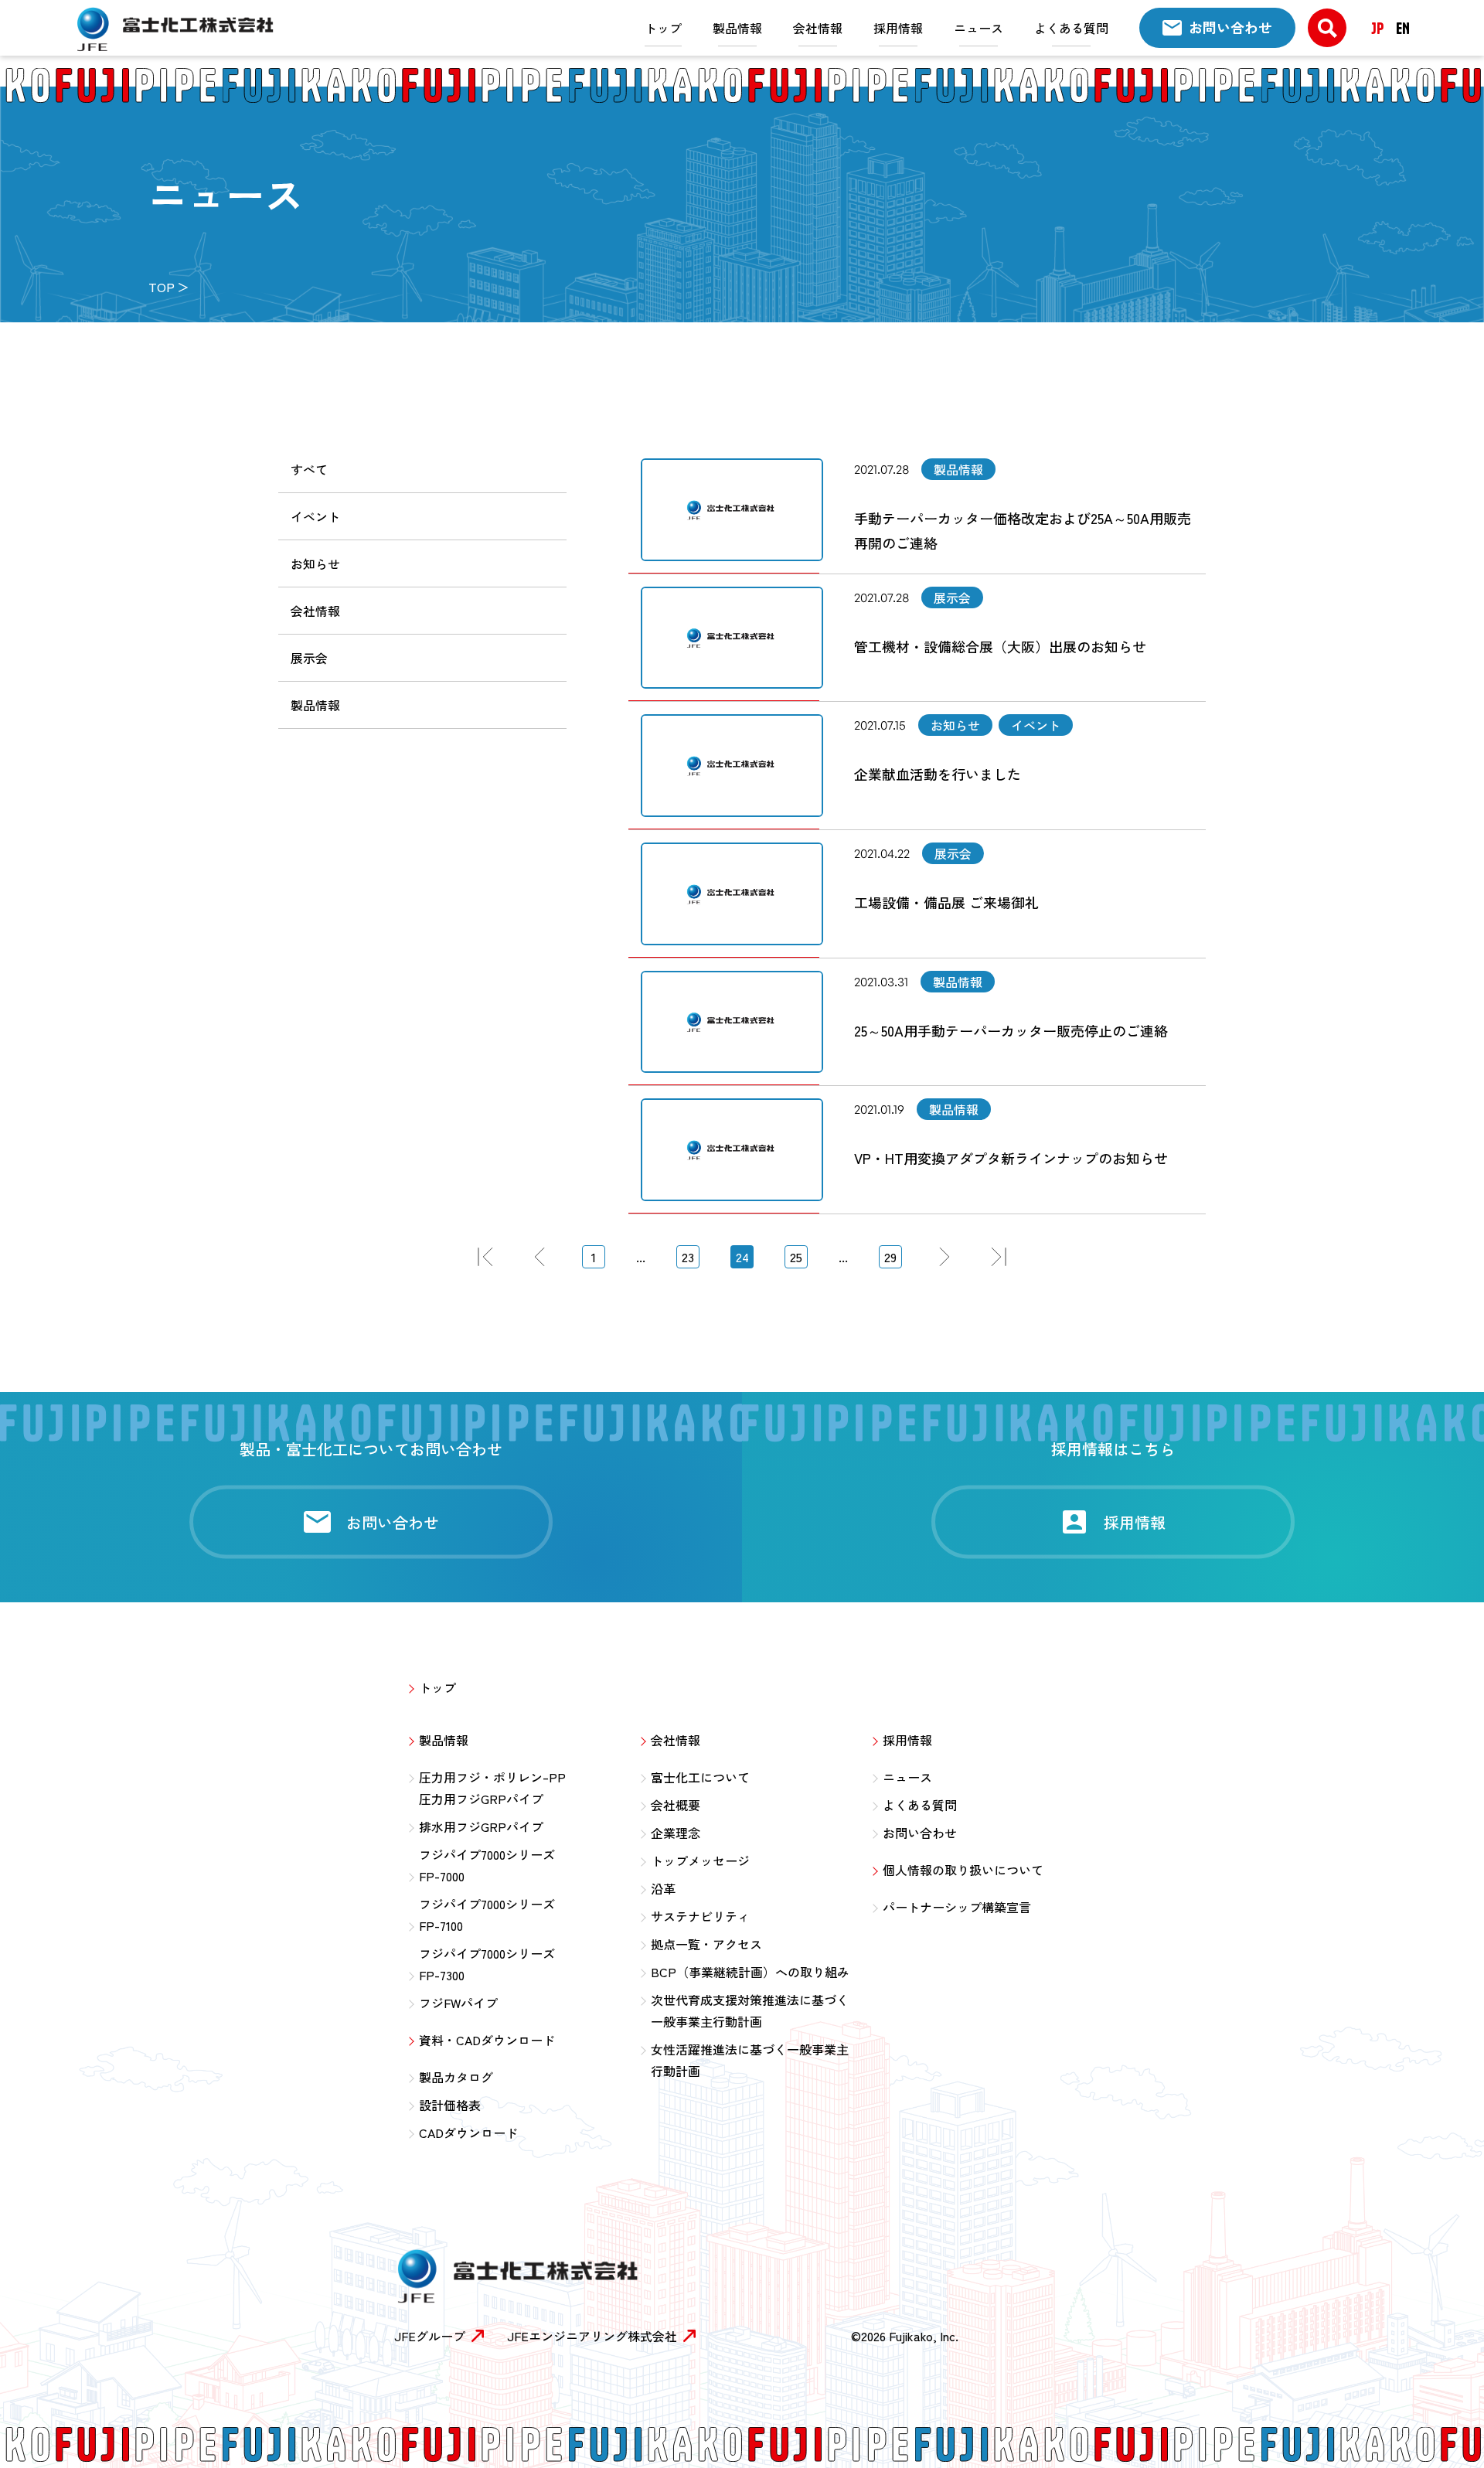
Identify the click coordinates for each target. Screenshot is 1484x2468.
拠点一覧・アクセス (706, 1944)
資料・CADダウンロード (487, 2040)
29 (890, 1257)
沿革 (663, 1888)
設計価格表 (450, 2105)
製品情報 (737, 28)
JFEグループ (430, 2336)
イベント (315, 516)
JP (1377, 28)
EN (1403, 28)
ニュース (979, 28)
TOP (162, 287)
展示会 (309, 658)
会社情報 (818, 28)
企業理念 (676, 1833)
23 (688, 1257)
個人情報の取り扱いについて (963, 1870)
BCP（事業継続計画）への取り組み (750, 1972)
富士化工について (700, 1777)
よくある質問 (1071, 28)
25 (796, 1257)
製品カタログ (456, 2077)
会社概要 (676, 1805)
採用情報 (898, 28)
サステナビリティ (700, 1916)
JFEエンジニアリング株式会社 (592, 2336)
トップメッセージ (700, 1860)
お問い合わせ (920, 1833)
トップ (663, 28)
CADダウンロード (468, 2133)
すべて (309, 469)
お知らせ (315, 563)
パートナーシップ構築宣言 (957, 1907)
